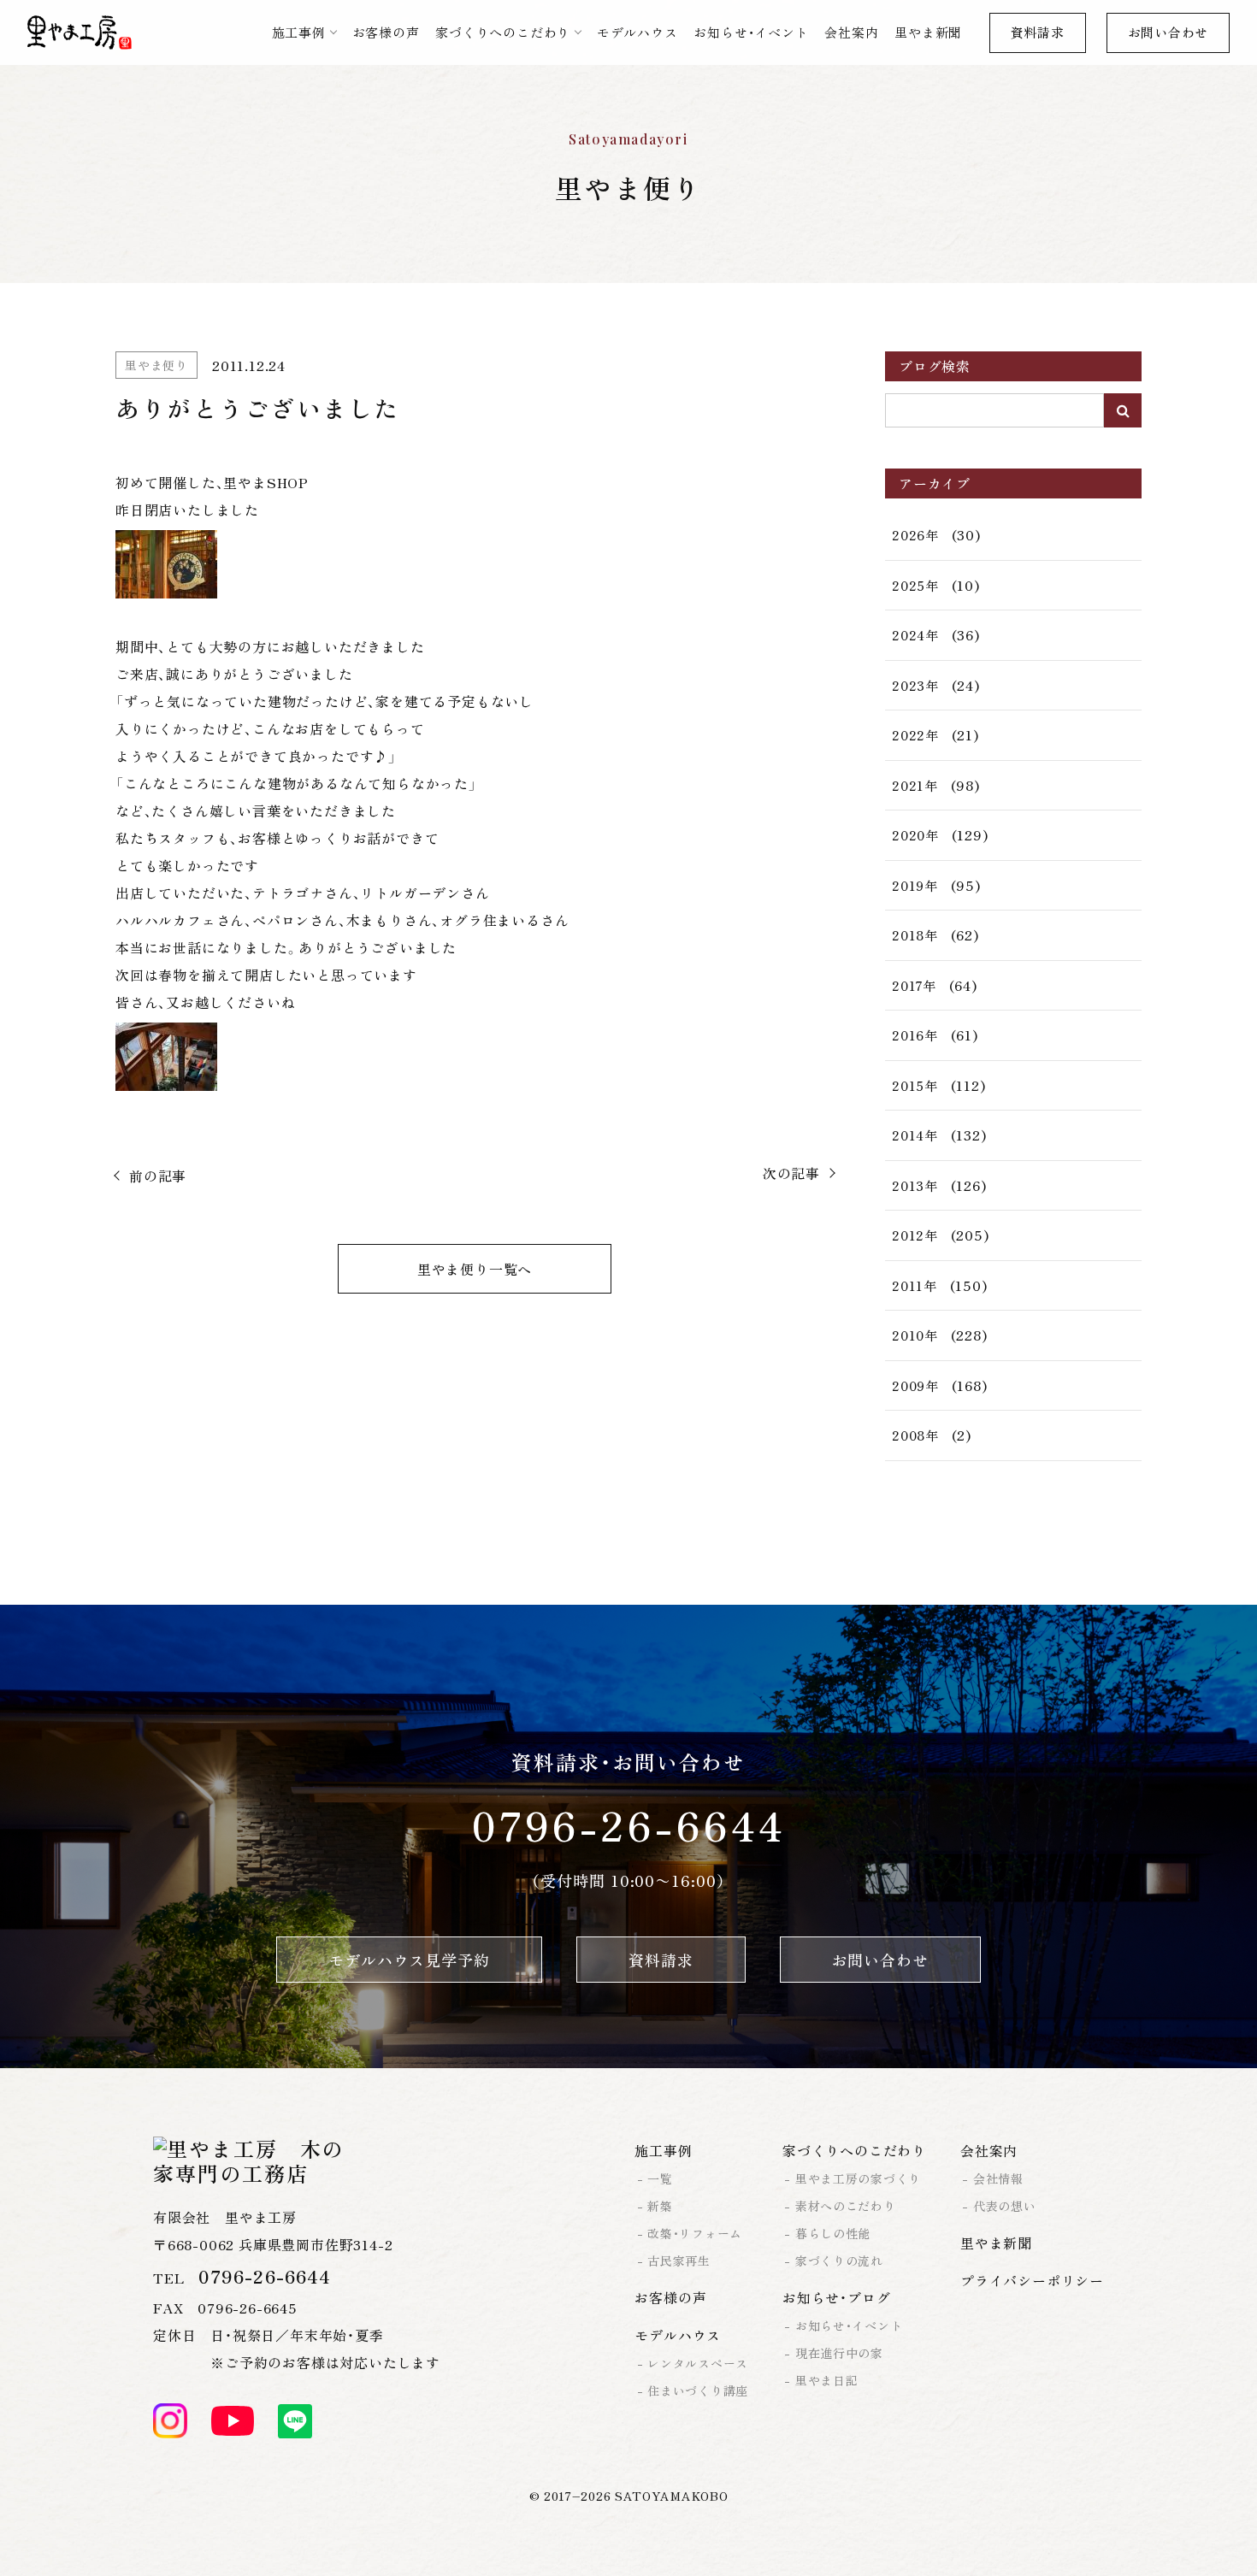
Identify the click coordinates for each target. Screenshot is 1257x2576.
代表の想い (1005, 2206)
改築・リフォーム (695, 2233)
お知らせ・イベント (751, 32)
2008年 (915, 1435)
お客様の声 (386, 32)
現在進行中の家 (839, 2353)
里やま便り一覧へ (475, 1269)
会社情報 (998, 2178)
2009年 (915, 1385)
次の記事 (791, 1173)
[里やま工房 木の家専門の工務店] (80, 32)
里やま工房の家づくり (858, 2178)
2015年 (915, 1085)
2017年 (914, 985)
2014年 (915, 1135)
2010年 (915, 1335)
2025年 (915, 585)
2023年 (915, 685)
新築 (660, 2206)
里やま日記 (827, 2380)
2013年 (915, 1185)
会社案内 (851, 32)
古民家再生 (679, 2261)
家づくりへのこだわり (503, 32)
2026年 (915, 535)
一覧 (660, 2178)
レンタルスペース (698, 2363)
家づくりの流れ (839, 2261)
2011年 (915, 1285)
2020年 (915, 835)
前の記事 (158, 1176)
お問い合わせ (1168, 32)
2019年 (915, 885)
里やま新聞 (928, 32)
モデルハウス (637, 32)
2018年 (915, 935)
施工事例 (299, 32)
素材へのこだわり (846, 2206)
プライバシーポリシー (1032, 2280)
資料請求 (1038, 32)
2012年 (915, 1235)
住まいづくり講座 (698, 2390)
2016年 (915, 1035)
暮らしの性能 (833, 2233)
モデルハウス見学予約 (409, 1960)
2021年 (915, 785)
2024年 (915, 635)
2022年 (915, 735)
